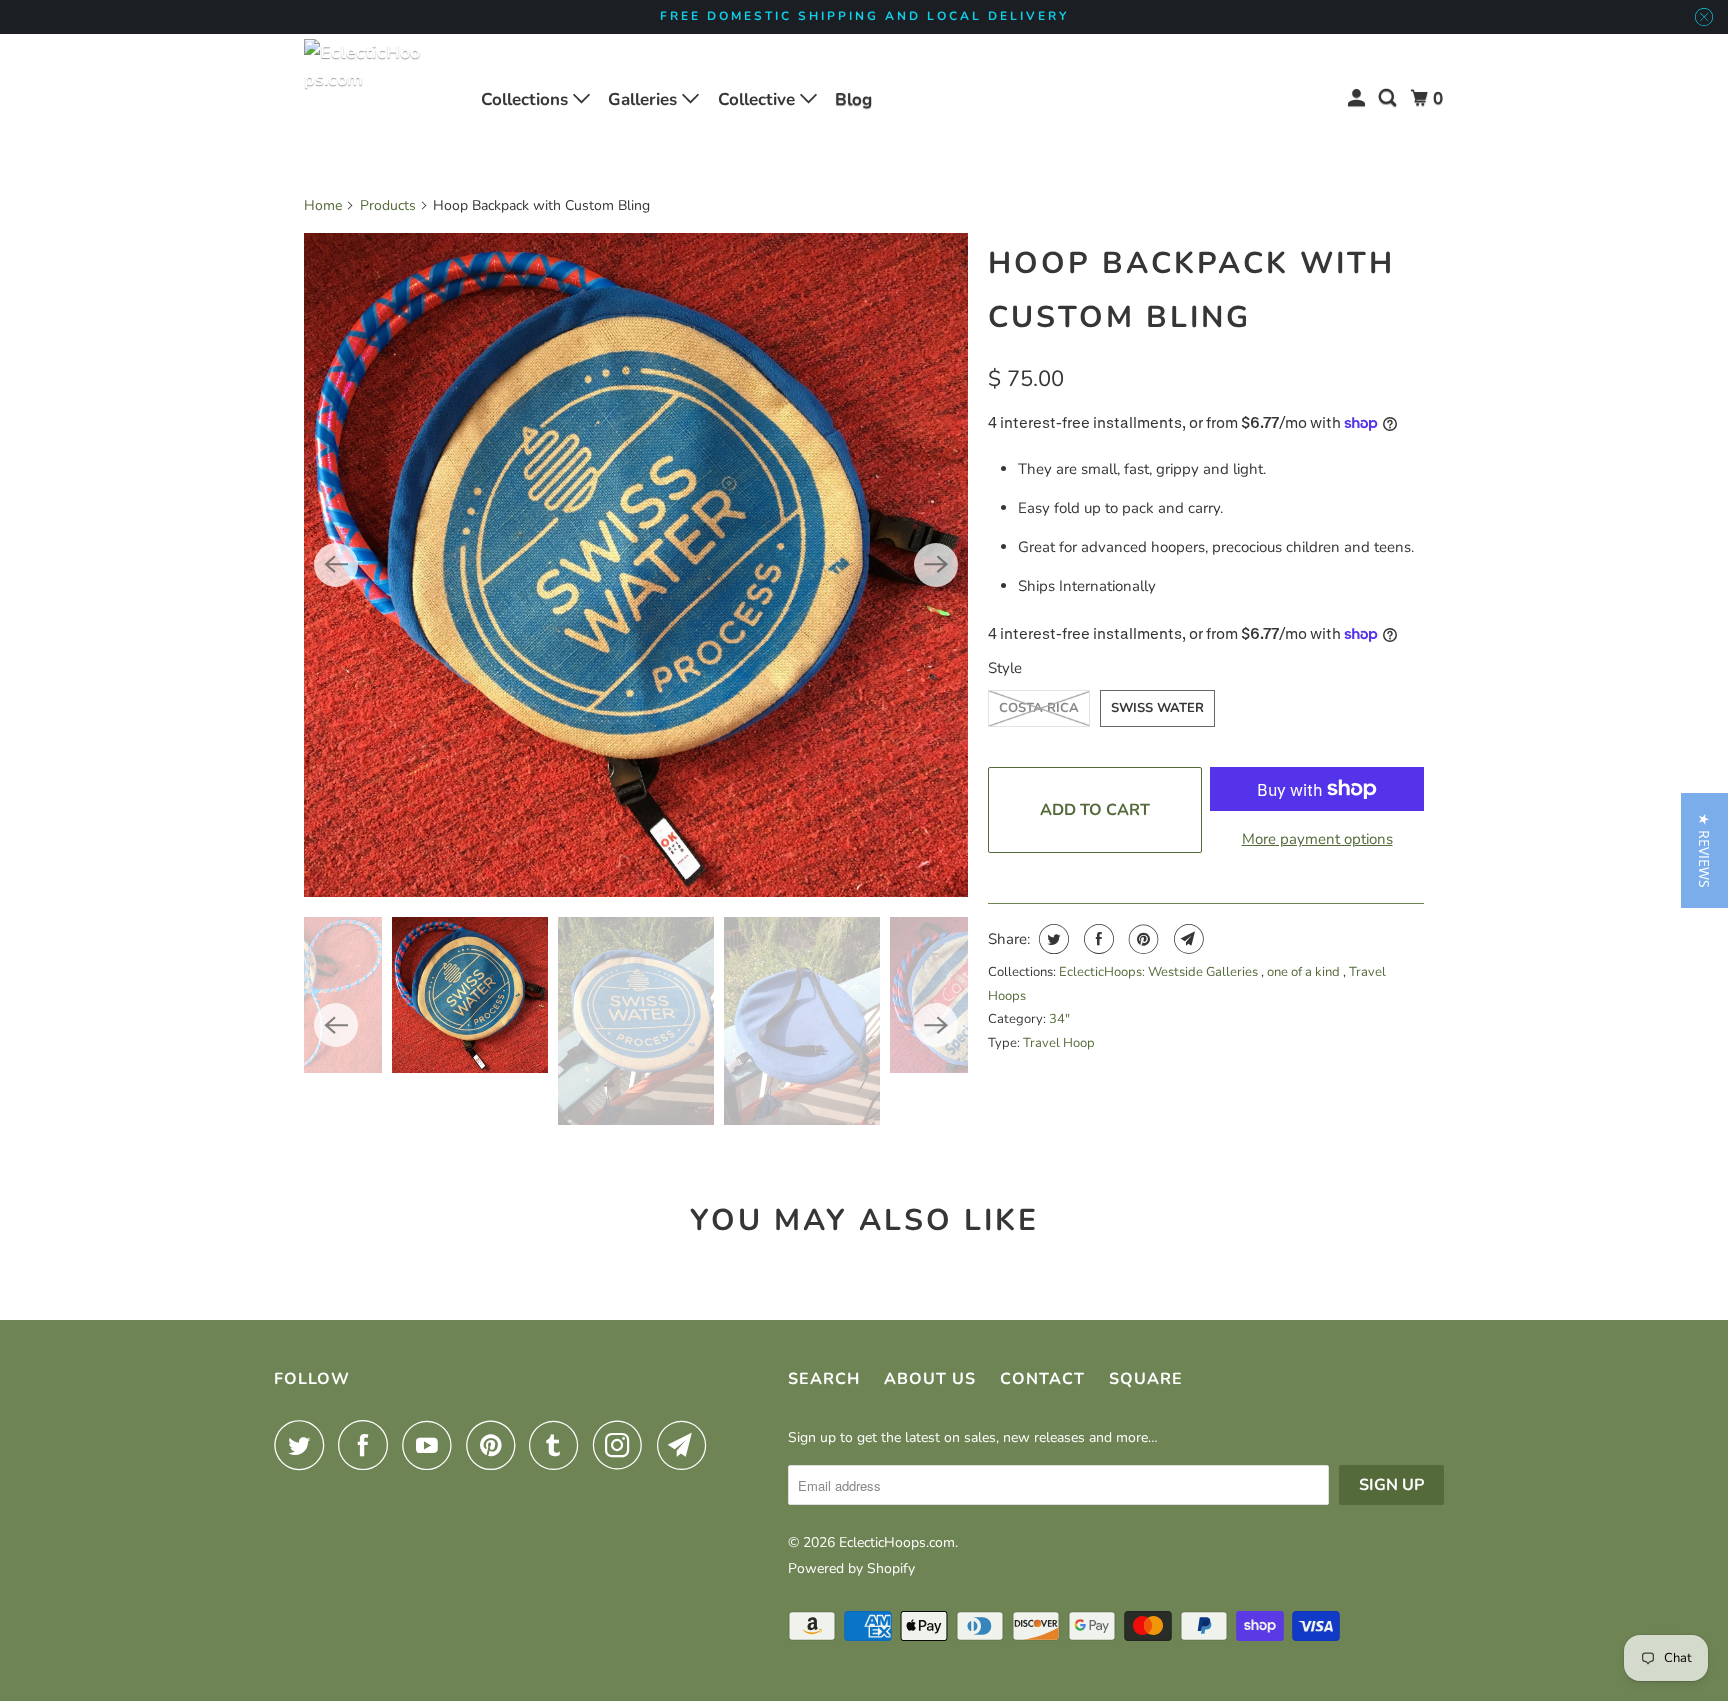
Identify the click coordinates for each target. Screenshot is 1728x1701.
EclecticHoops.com (897, 1542)
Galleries (645, 99)
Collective (759, 99)
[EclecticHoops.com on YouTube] (432, 1445)
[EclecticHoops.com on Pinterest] (495, 1445)
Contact (1042, 1379)
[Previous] (336, 565)
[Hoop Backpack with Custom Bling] (636, 565)
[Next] (936, 565)
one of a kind (1305, 972)
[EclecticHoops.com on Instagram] (623, 1445)
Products (388, 205)
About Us (930, 1379)
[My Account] (1358, 98)
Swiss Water (1157, 708)
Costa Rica (1039, 708)
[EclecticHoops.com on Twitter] (304, 1445)
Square (1146, 1379)
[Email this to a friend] (1186, 939)
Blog (853, 99)
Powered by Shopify (851, 1568)
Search (824, 1379)
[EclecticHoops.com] (364, 99)
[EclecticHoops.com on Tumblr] (559, 1445)
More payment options (1317, 839)
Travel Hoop (1059, 1043)
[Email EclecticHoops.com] (687, 1445)
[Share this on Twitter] (1051, 939)
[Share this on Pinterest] (1141, 939)
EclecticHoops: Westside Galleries (1160, 972)
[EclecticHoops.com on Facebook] (368, 1445)
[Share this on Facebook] (1096, 939)
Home (323, 205)
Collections (527, 99)
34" (1059, 1019)
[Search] (1389, 98)
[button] (1704, 850)
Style (1005, 668)
